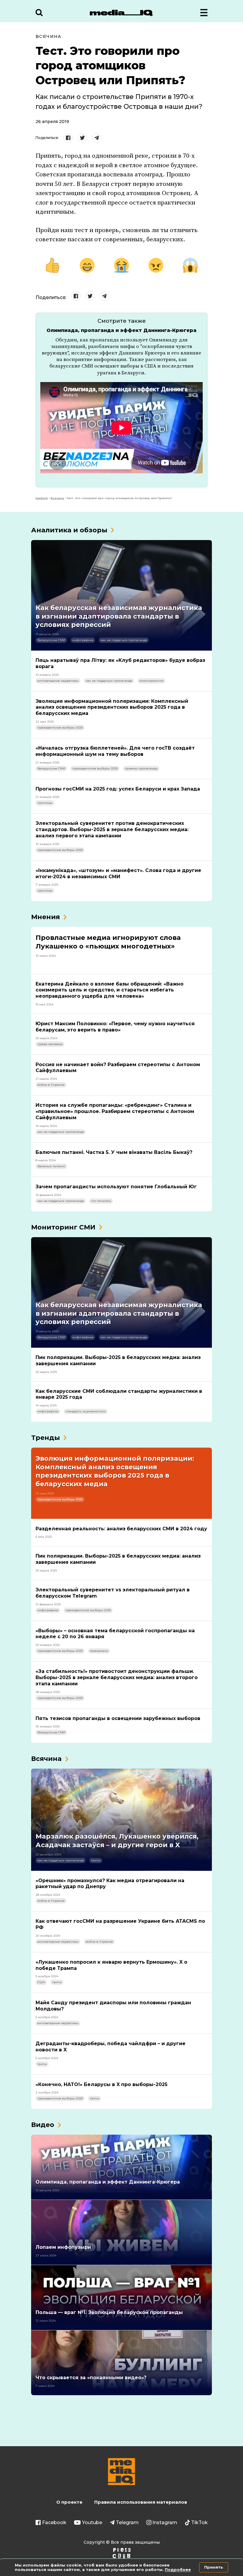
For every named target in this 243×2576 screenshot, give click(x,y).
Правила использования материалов (141, 2502)
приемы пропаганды (141, 768)
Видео (43, 2125)
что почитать (101, 1201)
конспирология (151, 681)
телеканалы (99, 1651)
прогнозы (45, 803)
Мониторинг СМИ (63, 1227)
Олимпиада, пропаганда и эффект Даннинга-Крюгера (121, 330)
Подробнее (178, 2569)
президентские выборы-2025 (60, 728)
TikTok (199, 2523)
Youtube (92, 2523)
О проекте (69, 2502)
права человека (50, 1044)
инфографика (83, 640)
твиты (96, 1860)
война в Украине (51, 1085)
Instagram (165, 2523)
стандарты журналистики (86, 1411)
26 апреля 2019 (52, 122)
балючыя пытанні (51, 1166)
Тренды (45, 1438)
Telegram (127, 2523)
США (41, 1982)
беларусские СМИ (51, 640)
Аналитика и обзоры (69, 530)
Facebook (54, 2523)
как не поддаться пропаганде (124, 640)
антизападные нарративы (58, 681)
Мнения (45, 917)
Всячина (49, 36)
